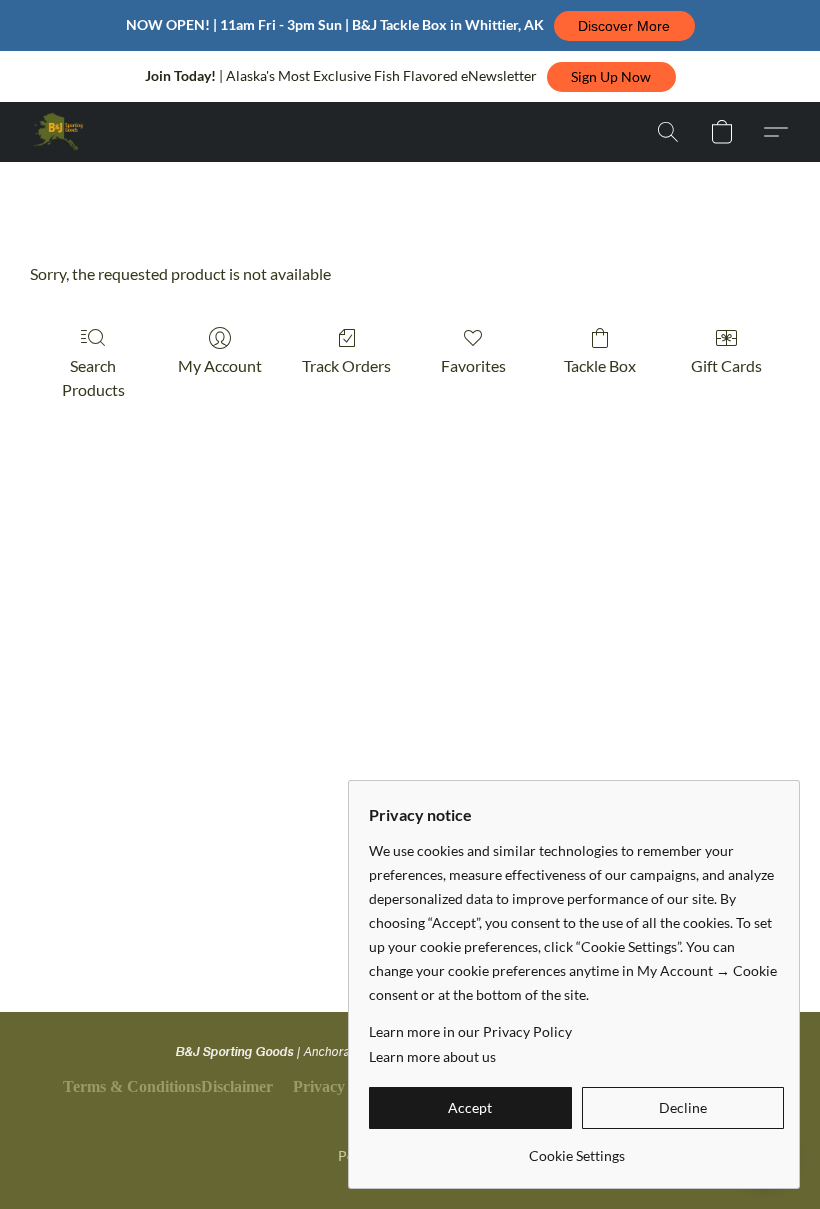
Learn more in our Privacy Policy (470, 1031)
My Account (220, 365)
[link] (576, 1148)
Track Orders (346, 365)
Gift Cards (726, 365)
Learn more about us (432, 1056)
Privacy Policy (341, 1086)
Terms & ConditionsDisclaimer (168, 1086)
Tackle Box (600, 365)
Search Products (93, 377)
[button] (624, 26)
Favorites (473, 365)
